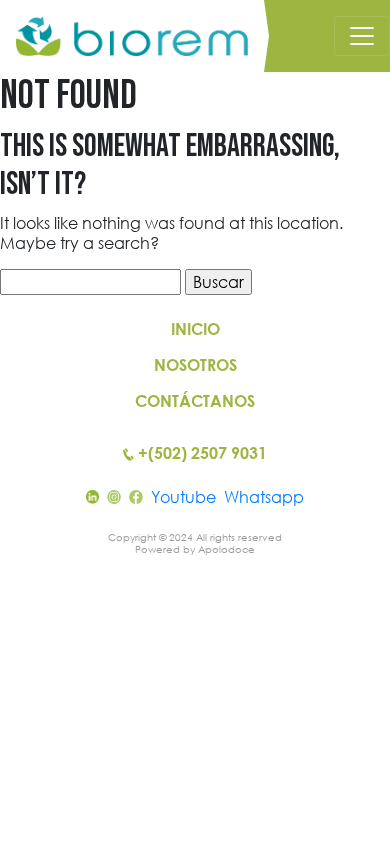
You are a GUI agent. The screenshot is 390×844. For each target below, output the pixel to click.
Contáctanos (195, 401)
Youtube (183, 497)
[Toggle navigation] (362, 36)
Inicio (195, 329)
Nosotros (195, 365)
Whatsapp (264, 497)
